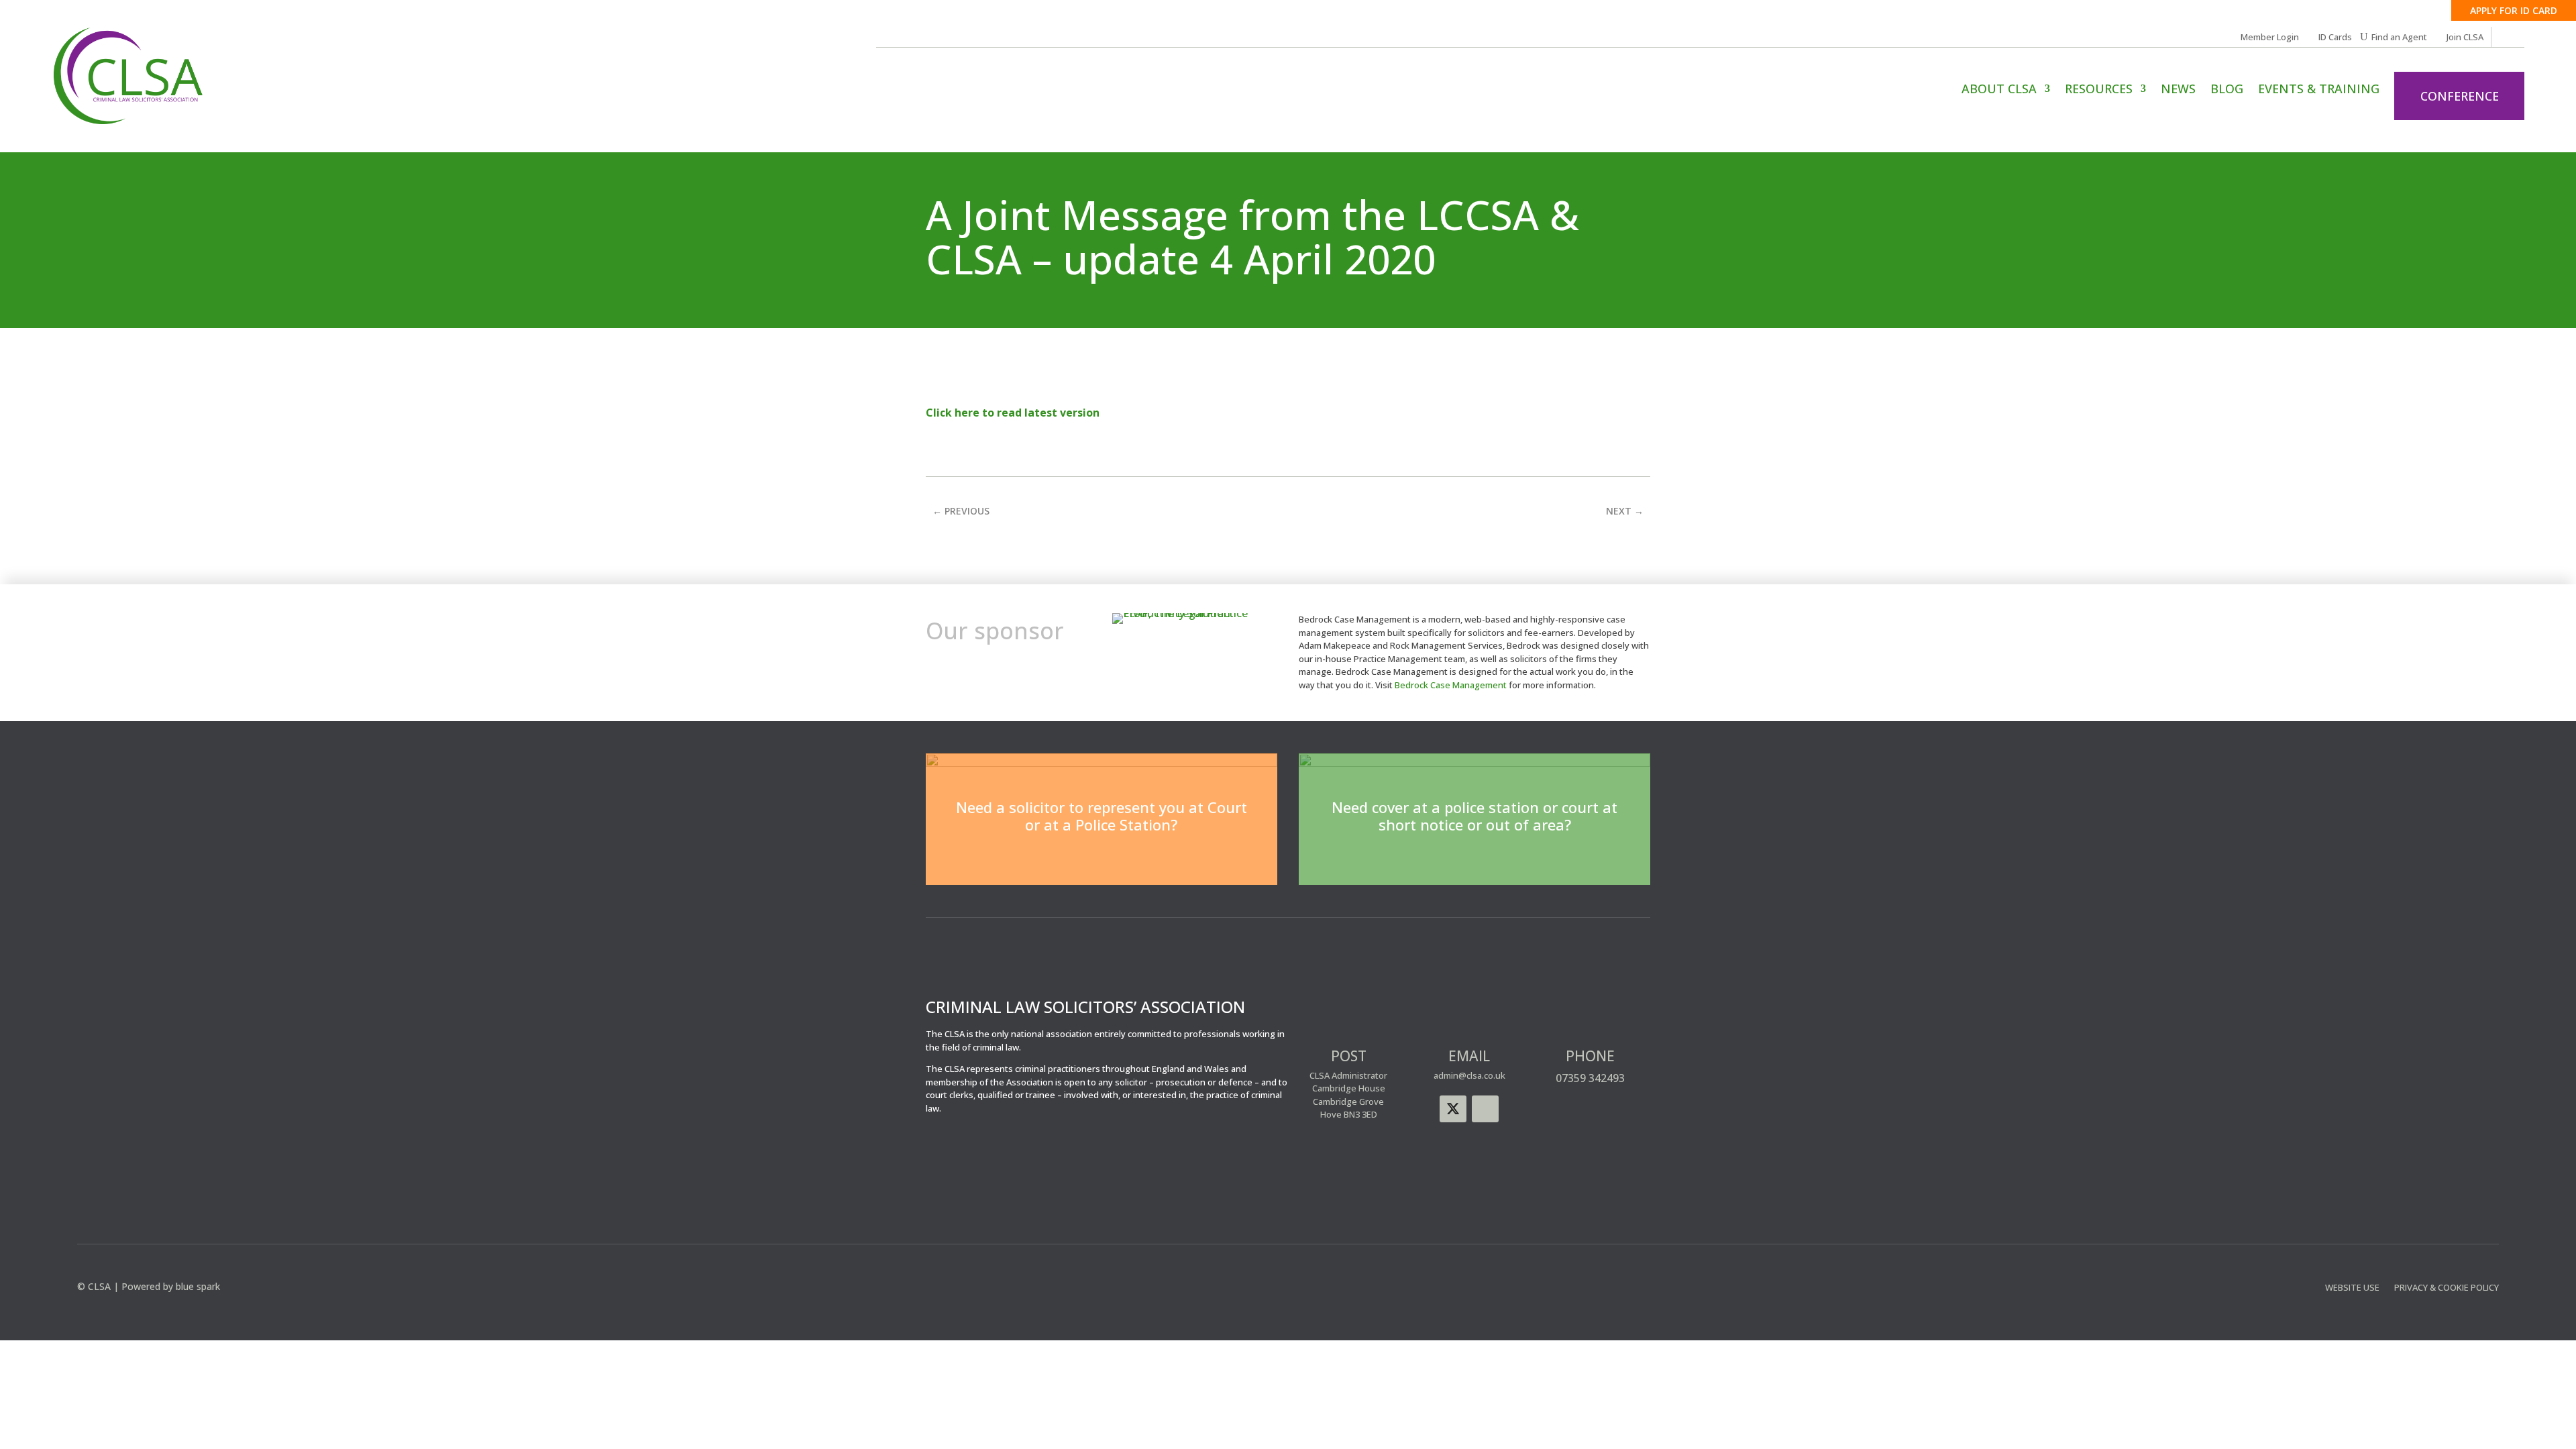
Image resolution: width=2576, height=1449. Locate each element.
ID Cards (2335, 38)
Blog (2227, 90)
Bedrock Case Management (1451, 685)
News (2178, 90)
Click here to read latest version (1013, 413)
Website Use (2352, 1288)
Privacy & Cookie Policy (2447, 1288)
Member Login (2270, 38)
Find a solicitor (1102, 860)
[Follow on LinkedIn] (1485, 1109)
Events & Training (2319, 90)
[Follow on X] (1453, 1109)
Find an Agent (2399, 38)
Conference (2460, 96)
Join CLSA (2465, 38)
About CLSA (1999, 90)
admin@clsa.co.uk (1469, 1075)
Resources (2099, 90)
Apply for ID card (2514, 10)
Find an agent (1475, 860)
